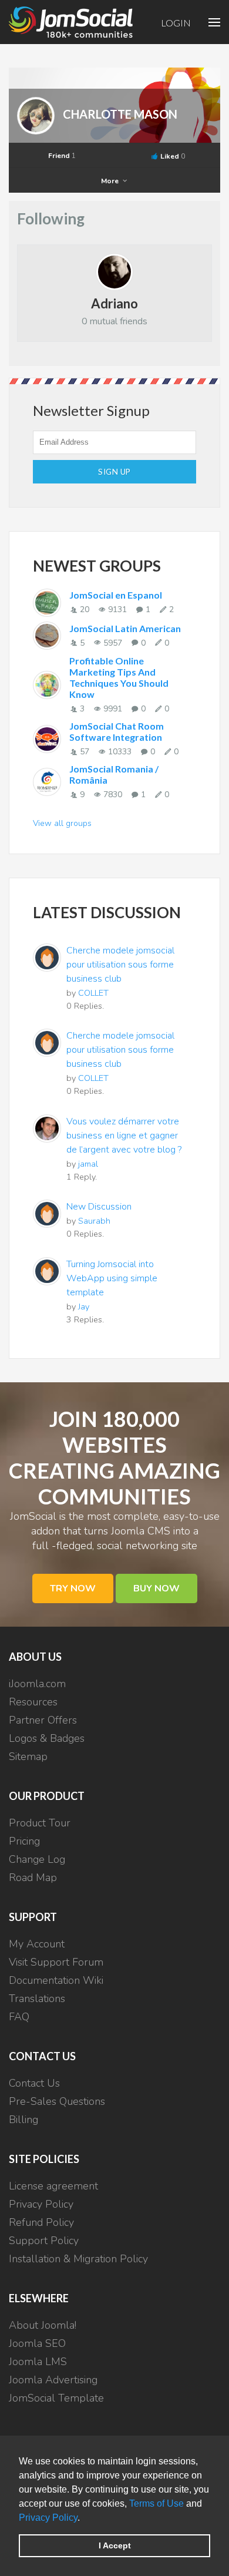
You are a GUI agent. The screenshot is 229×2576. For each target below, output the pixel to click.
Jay (84, 1307)
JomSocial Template (56, 2398)
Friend (62, 156)
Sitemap (28, 1756)
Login (176, 23)
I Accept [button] (115, 2545)
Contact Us (34, 2083)
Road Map (33, 1878)
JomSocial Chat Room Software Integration (117, 731)
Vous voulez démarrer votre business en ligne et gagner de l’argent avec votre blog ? (124, 1136)
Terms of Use (156, 2503)
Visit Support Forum (56, 1962)
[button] (84, 2518)
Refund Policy (41, 2222)
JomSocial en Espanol (116, 595)
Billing (23, 2120)
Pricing (24, 1841)
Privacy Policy (48, 2518)
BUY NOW (156, 1588)
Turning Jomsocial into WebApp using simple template (112, 1278)
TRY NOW (73, 1588)
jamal (88, 1164)
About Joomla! (43, 2325)
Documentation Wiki (56, 1980)
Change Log (37, 1859)
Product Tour (40, 1823)
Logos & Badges (47, 1738)
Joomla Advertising (53, 2380)
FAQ (19, 2017)
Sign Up (114, 472)
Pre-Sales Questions (57, 2101)
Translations (37, 1999)
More (111, 181)
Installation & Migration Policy (78, 2259)
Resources (33, 1702)
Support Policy (44, 2241)
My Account (37, 1944)
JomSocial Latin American (125, 628)
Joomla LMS (38, 2362)
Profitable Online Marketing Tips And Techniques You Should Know (119, 677)
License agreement (53, 2186)
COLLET (93, 993)
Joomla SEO (37, 2343)
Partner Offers (43, 1720)
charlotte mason (120, 114)
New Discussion (99, 1207)
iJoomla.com (37, 1684)
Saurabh (94, 1221)
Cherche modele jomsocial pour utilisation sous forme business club (120, 965)
